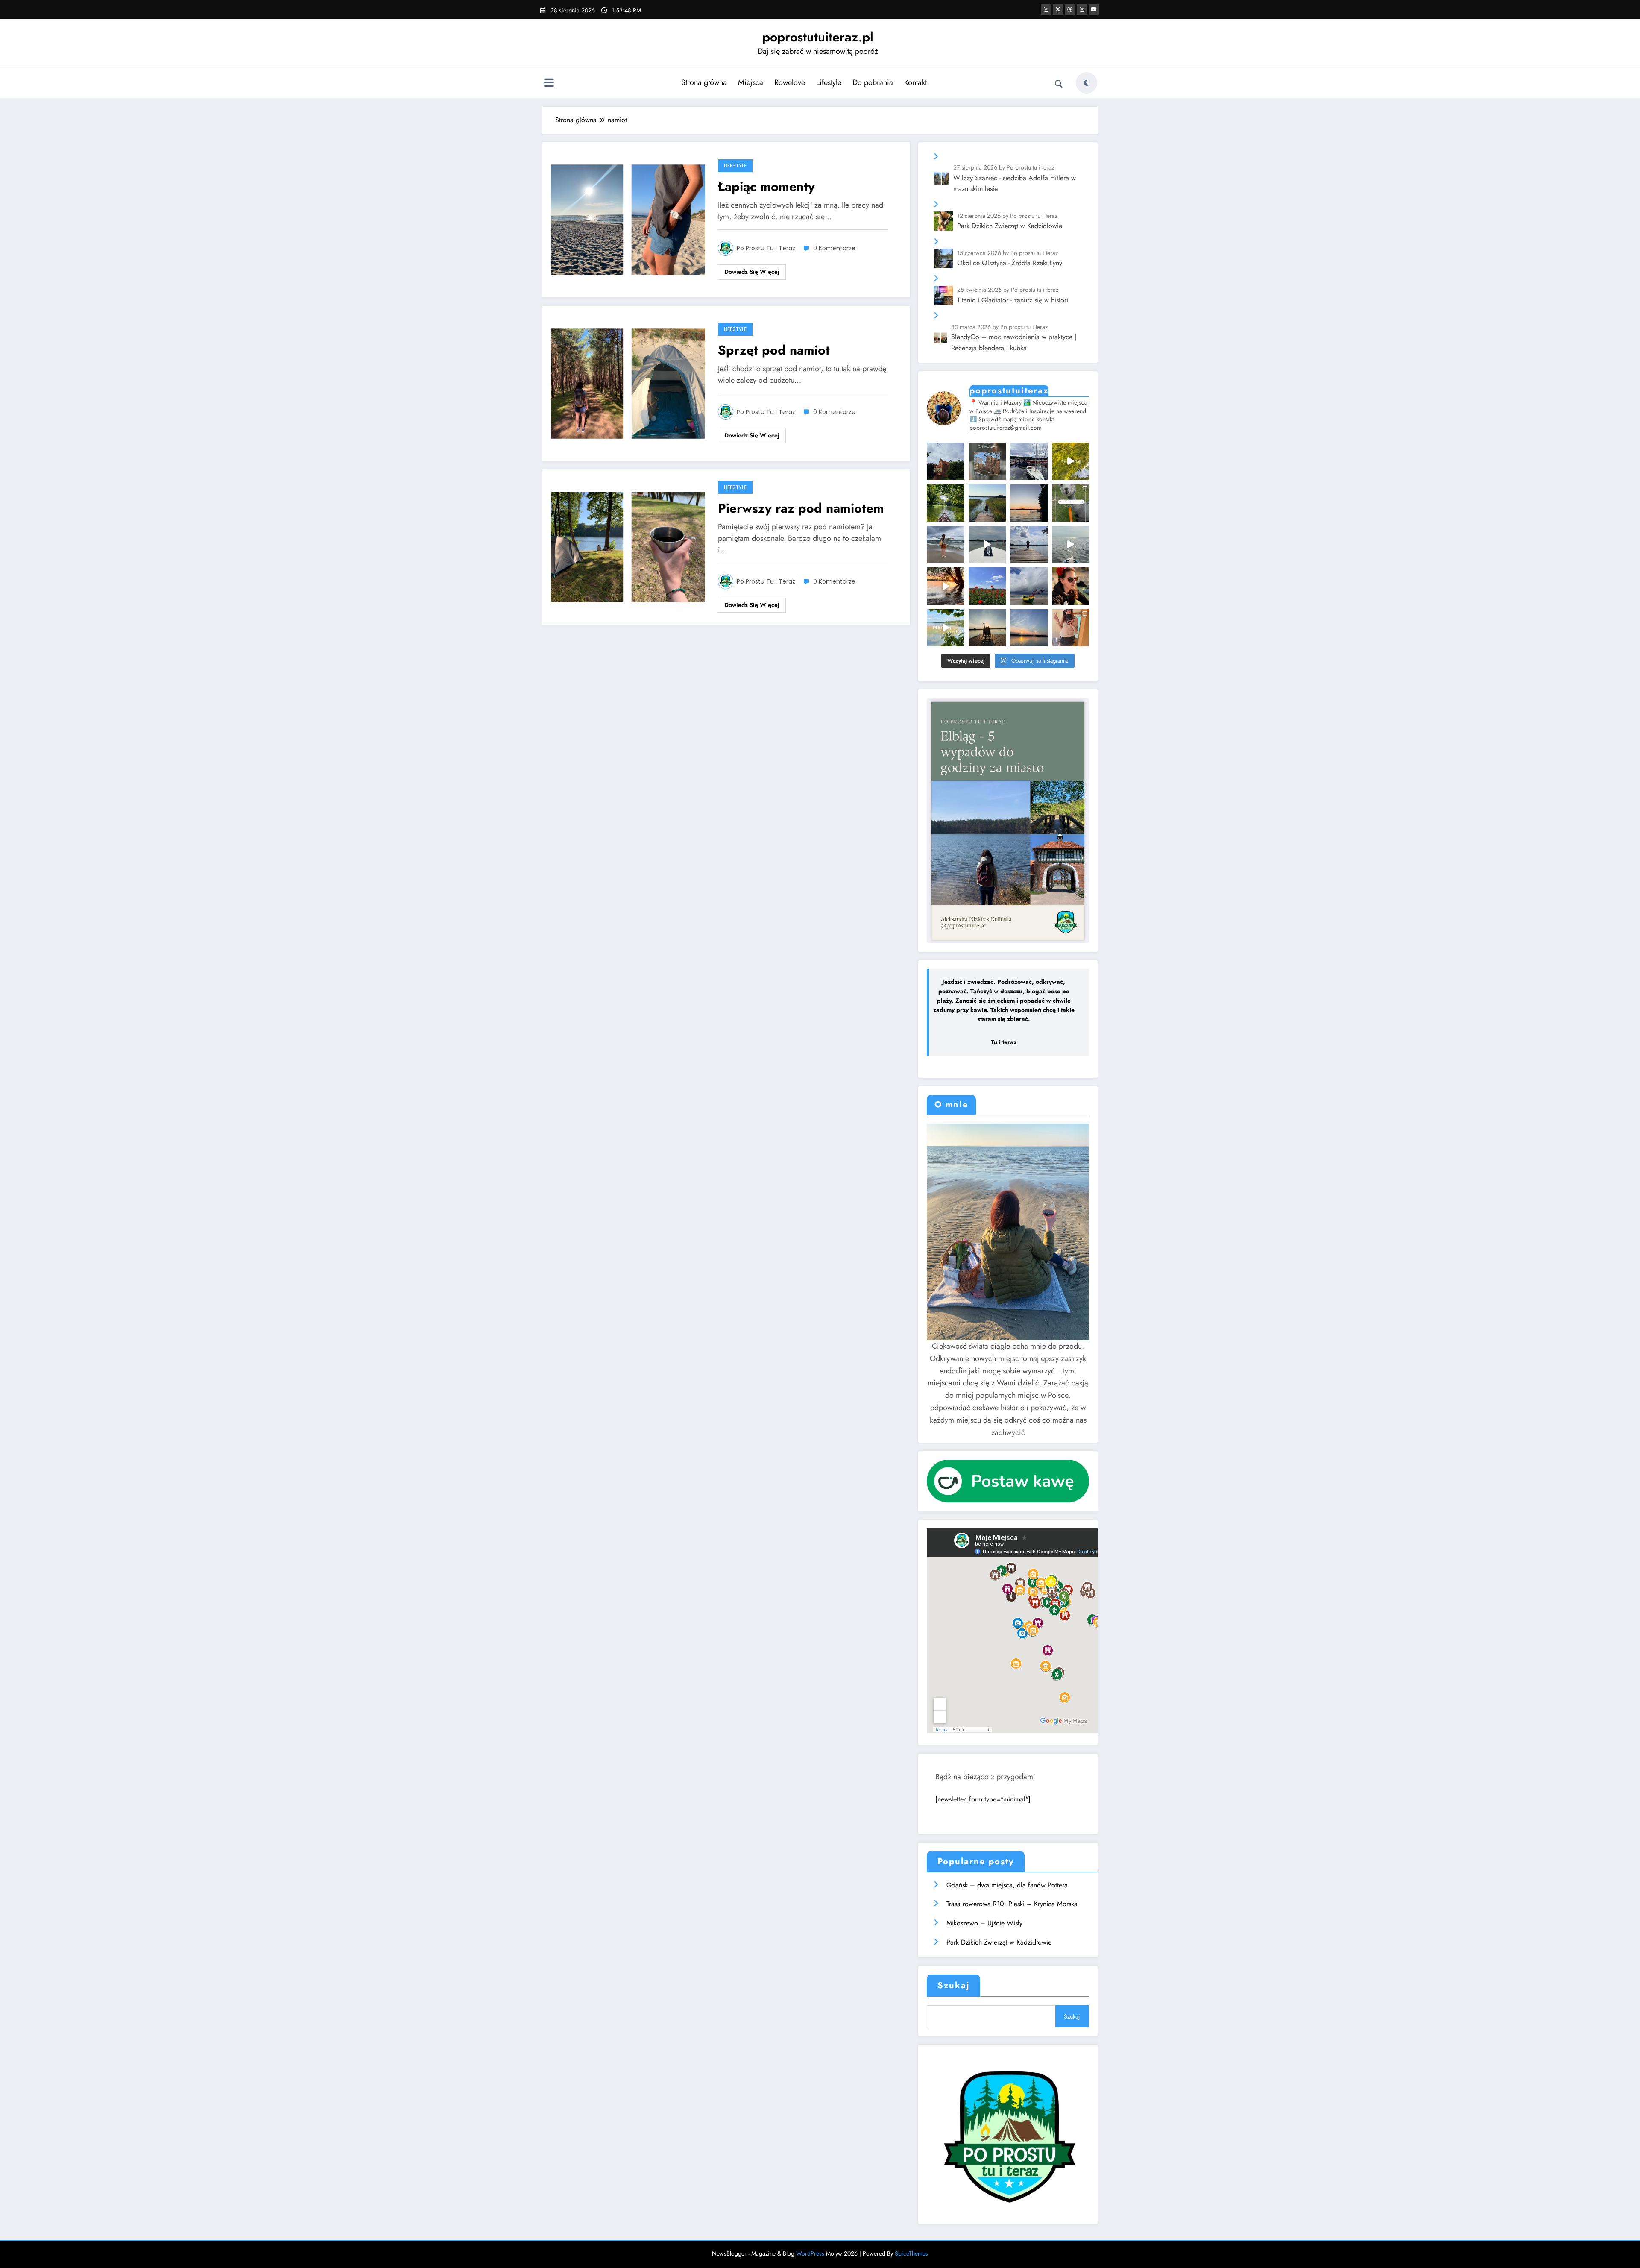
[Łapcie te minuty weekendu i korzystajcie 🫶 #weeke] (987, 586)
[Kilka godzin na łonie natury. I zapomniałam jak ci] (987, 544)
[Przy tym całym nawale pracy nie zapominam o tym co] (1029, 544)
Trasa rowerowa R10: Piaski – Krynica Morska (1012, 1904)
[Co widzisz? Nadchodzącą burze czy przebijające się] (1029, 586)
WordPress (810, 2253)
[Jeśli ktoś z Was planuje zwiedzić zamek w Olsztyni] (987, 461)
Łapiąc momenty (768, 186)
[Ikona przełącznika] (549, 84)
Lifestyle (829, 82)
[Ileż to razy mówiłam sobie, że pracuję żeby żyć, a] (987, 503)
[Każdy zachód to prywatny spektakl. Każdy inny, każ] (1029, 628)
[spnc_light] (1086, 83)
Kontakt (915, 82)
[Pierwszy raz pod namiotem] (628, 546)
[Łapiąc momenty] (628, 219)
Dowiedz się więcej (752, 272)
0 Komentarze (834, 248)
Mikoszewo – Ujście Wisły (984, 1923)
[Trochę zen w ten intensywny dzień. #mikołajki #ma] (945, 586)
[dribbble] (1070, 9)
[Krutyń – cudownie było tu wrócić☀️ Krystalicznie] (1071, 461)
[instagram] (1082, 9)
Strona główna (704, 82)
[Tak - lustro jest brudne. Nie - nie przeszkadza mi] (1071, 628)
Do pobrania (873, 82)
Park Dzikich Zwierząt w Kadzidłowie (999, 1942)
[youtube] (1094, 9)
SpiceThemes (911, 2253)
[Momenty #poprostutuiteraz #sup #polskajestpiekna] (1071, 544)
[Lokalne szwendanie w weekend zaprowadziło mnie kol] (945, 461)
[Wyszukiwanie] (1059, 84)
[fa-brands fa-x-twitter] (1058, 9)
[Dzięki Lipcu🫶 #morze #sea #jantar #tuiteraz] (945, 544)
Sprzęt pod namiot (774, 350)
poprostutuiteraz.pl (818, 37)
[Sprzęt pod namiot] (628, 383)
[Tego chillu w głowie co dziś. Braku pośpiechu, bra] (987, 628)
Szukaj (953, 1985)
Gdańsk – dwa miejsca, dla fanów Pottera (1007, 1885)
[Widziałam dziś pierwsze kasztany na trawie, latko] (1029, 461)
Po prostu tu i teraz (766, 248)
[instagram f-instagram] (1046, 9)
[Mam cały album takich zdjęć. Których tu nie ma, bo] (1071, 586)
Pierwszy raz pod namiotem (801, 508)
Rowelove (790, 82)
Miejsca (751, 82)
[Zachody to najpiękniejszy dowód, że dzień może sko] (1029, 503)
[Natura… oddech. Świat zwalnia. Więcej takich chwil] (945, 503)
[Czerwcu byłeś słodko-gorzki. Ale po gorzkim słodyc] (945, 628)
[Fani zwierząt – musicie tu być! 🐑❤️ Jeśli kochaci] (1071, 503)
